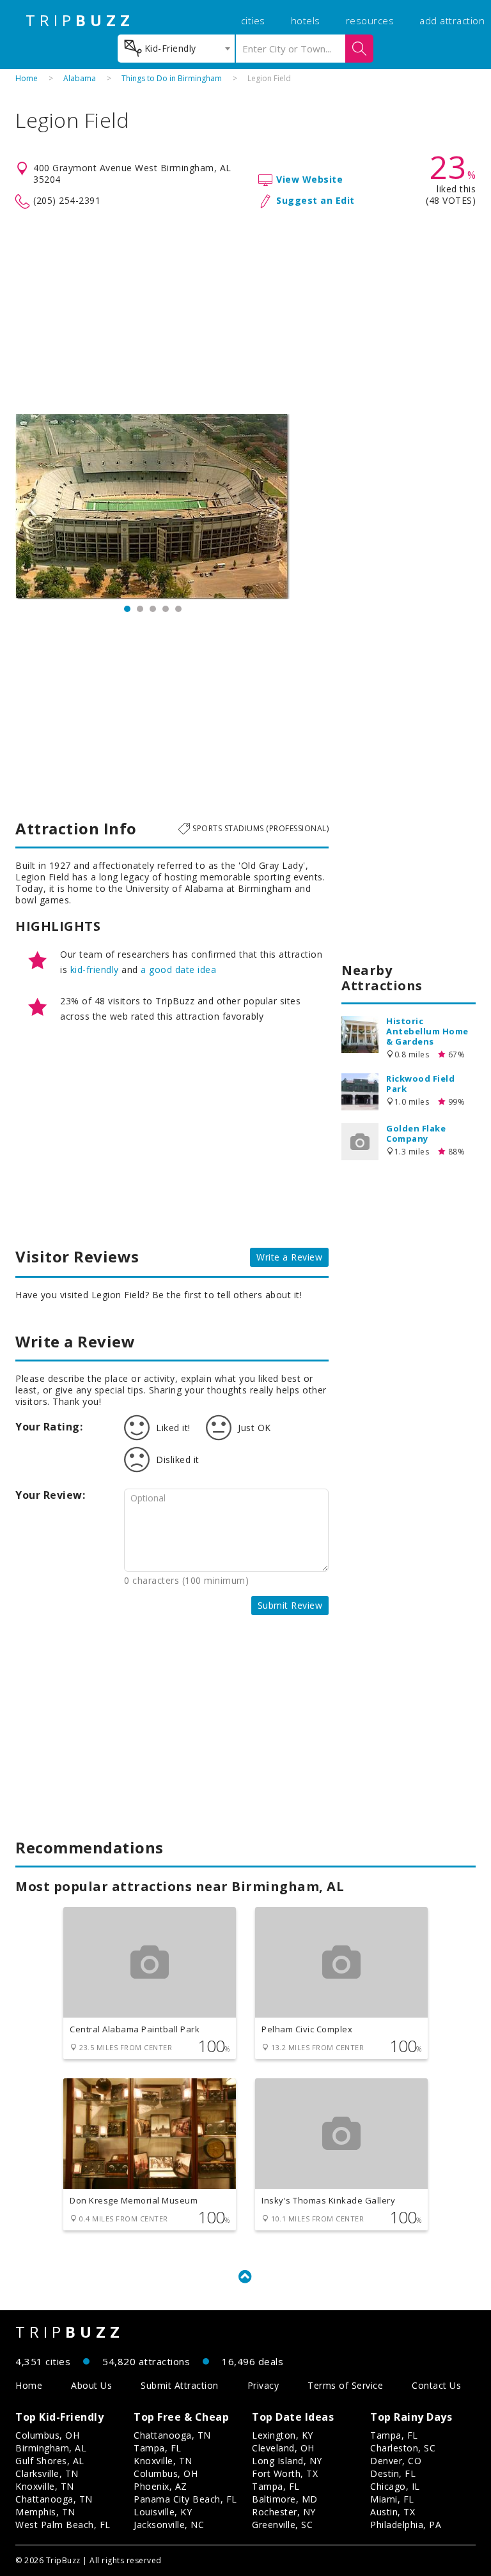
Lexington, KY (283, 2435)
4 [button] (166, 609)
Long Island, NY (287, 2461)
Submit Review (290, 1605)
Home (27, 78)
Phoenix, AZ (160, 2486)
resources (370, 20)
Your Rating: (49, 1427)
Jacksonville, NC (169, 2525)
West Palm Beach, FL (63, 2525)
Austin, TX (393, 2512)
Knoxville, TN (45, 2486)
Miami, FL (392, 2499)
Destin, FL (393, 2473)
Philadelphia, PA (406, 2525)
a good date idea (178, 970)
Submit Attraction (180, 2385)
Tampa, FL (158, 2448)
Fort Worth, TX (285, 2473)
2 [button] (140, 609)
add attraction (452, 20)
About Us (91, 2385)
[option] (153, 507)
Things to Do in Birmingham (172, 78)
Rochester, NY (284, 2512)
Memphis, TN (45, 2512)
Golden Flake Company (416, 1133)
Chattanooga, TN (54, 2499)
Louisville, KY (163, 2512)
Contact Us (436, 2385)
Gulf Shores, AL (50, 2461)
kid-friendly (95, 970)
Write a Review (289, 1257)
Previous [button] (31, 507)
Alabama (80, 78)
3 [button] (153, 609)
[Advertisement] (245, 312)
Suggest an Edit (316, 200)
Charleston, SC (403, 2448)
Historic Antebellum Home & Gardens (427, 1031)
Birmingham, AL (51, 2448)
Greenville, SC (282, 2525)
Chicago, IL (395, 2486)
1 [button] (127, 609)
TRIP (80, 20)
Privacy (263, 2385)
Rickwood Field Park (420, 1084)
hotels (306, 20)
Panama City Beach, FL (185, 2499)
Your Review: (50, 1495)
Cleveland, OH (283, 2448)
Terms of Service (345, 2385)
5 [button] (178, 609)
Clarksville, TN (47, 2473)
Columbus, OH (47, 2435)
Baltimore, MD (285, 2499)
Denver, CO (396, 2461)
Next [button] (274, 507)
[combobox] (176, 49)
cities (253, 20)
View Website (309, 179)
